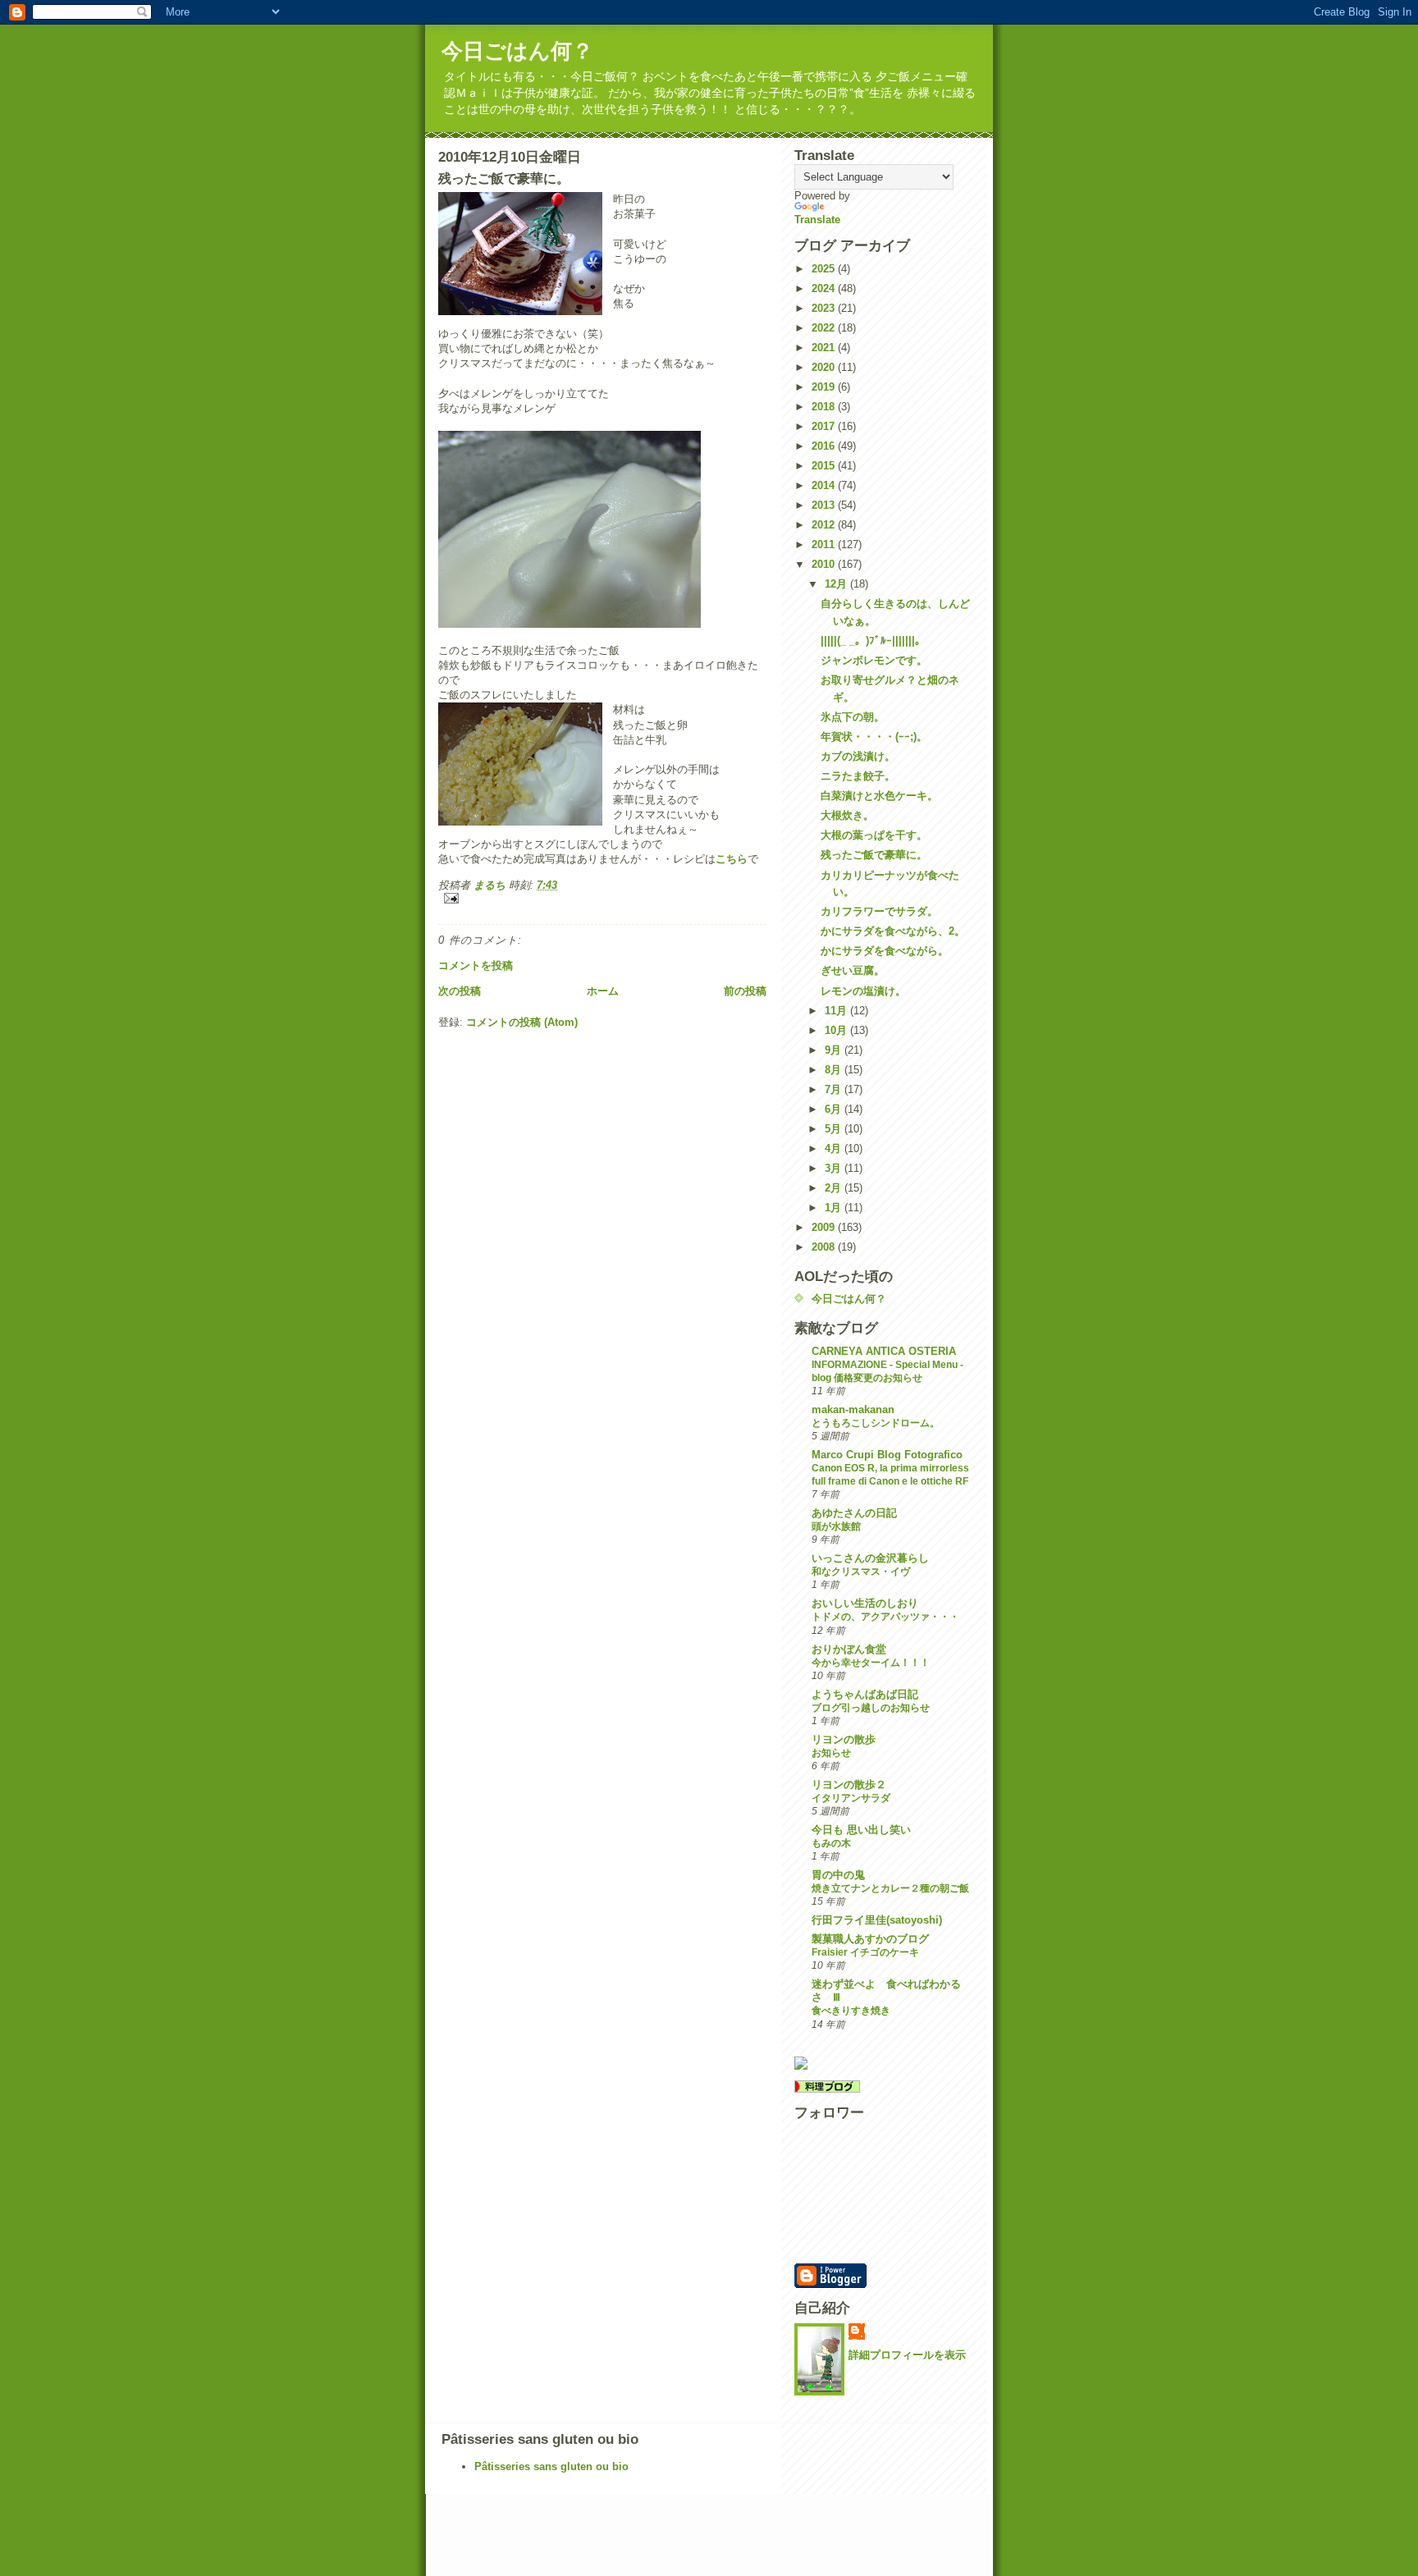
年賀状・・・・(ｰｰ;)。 (874, 737)
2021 (825, 348)
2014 (825, 485)
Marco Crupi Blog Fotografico (887, 1455)
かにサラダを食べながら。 (885, 951)
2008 (825, 1247)
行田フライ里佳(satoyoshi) (877, 1920)
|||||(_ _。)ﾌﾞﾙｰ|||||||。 (873, 641)
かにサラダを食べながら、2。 (893, 931)
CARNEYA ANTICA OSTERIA (884, 1351)
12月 (837, 584)
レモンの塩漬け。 (863, 991)
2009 (825, 1227)
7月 (835, 1089)
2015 (825, 466)
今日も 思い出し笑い (861, 1830)
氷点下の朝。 (853, 717)
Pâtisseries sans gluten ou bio (551, 2466)
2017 (825, 426)
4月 (835, 1148)
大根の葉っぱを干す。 (874, 835)
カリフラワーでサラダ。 (879, 911)
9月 (835, 1050)
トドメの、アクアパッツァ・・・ (885, 1617)
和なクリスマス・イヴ (861, 1572)
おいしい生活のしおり (865, 1603)
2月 (835, 1188)
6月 (835, 1109)
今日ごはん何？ (517, 51)
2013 (825, 505)
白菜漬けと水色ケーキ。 (879, 796)
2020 (825, 367)
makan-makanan (853, 1409)
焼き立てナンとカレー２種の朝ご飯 (890, 1888)
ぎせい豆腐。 (853, 970)
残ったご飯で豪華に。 (874, 855)
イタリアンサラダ (851, 1798)
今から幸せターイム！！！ (871, 1663)
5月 (835, 1129)
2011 (825, 544)
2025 (825, 269)
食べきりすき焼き (851, 2011)
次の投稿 (460, 991)
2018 (825, 407)
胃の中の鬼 (838, 1875)
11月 (837, 1011)
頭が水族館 (836, 1526)
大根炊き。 (847, 815)
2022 (825, 328)
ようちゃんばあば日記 (865, 1694)
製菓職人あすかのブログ (870, 1939)
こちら (732, 859)
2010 (825, 564)
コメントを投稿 (476, 965)
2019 (825, 387)
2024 (825, 288)
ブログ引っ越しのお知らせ (871, 1708)
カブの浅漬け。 (858, 756)
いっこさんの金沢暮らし (870, 1558)
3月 (835, 1168)
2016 (825, 446)
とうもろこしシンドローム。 (876, 1423)
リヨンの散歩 (844, 1739)
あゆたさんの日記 (854, 1513)
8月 (835, 1070)
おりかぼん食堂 (849, 1649)
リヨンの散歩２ (849, 1784)
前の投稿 (745, 991)
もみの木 (831, 1843)
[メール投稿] (602, 898)
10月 (837, 1030)
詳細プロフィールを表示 (907, 2355)
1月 (835, 1208)
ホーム (603, 991)
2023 (825, 308)
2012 (825, 525)
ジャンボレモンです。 (874, 660)
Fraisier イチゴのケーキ (865, 1952)
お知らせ (831, 1753)
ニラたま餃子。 (858, 776)
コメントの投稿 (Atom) (522, 1022)
